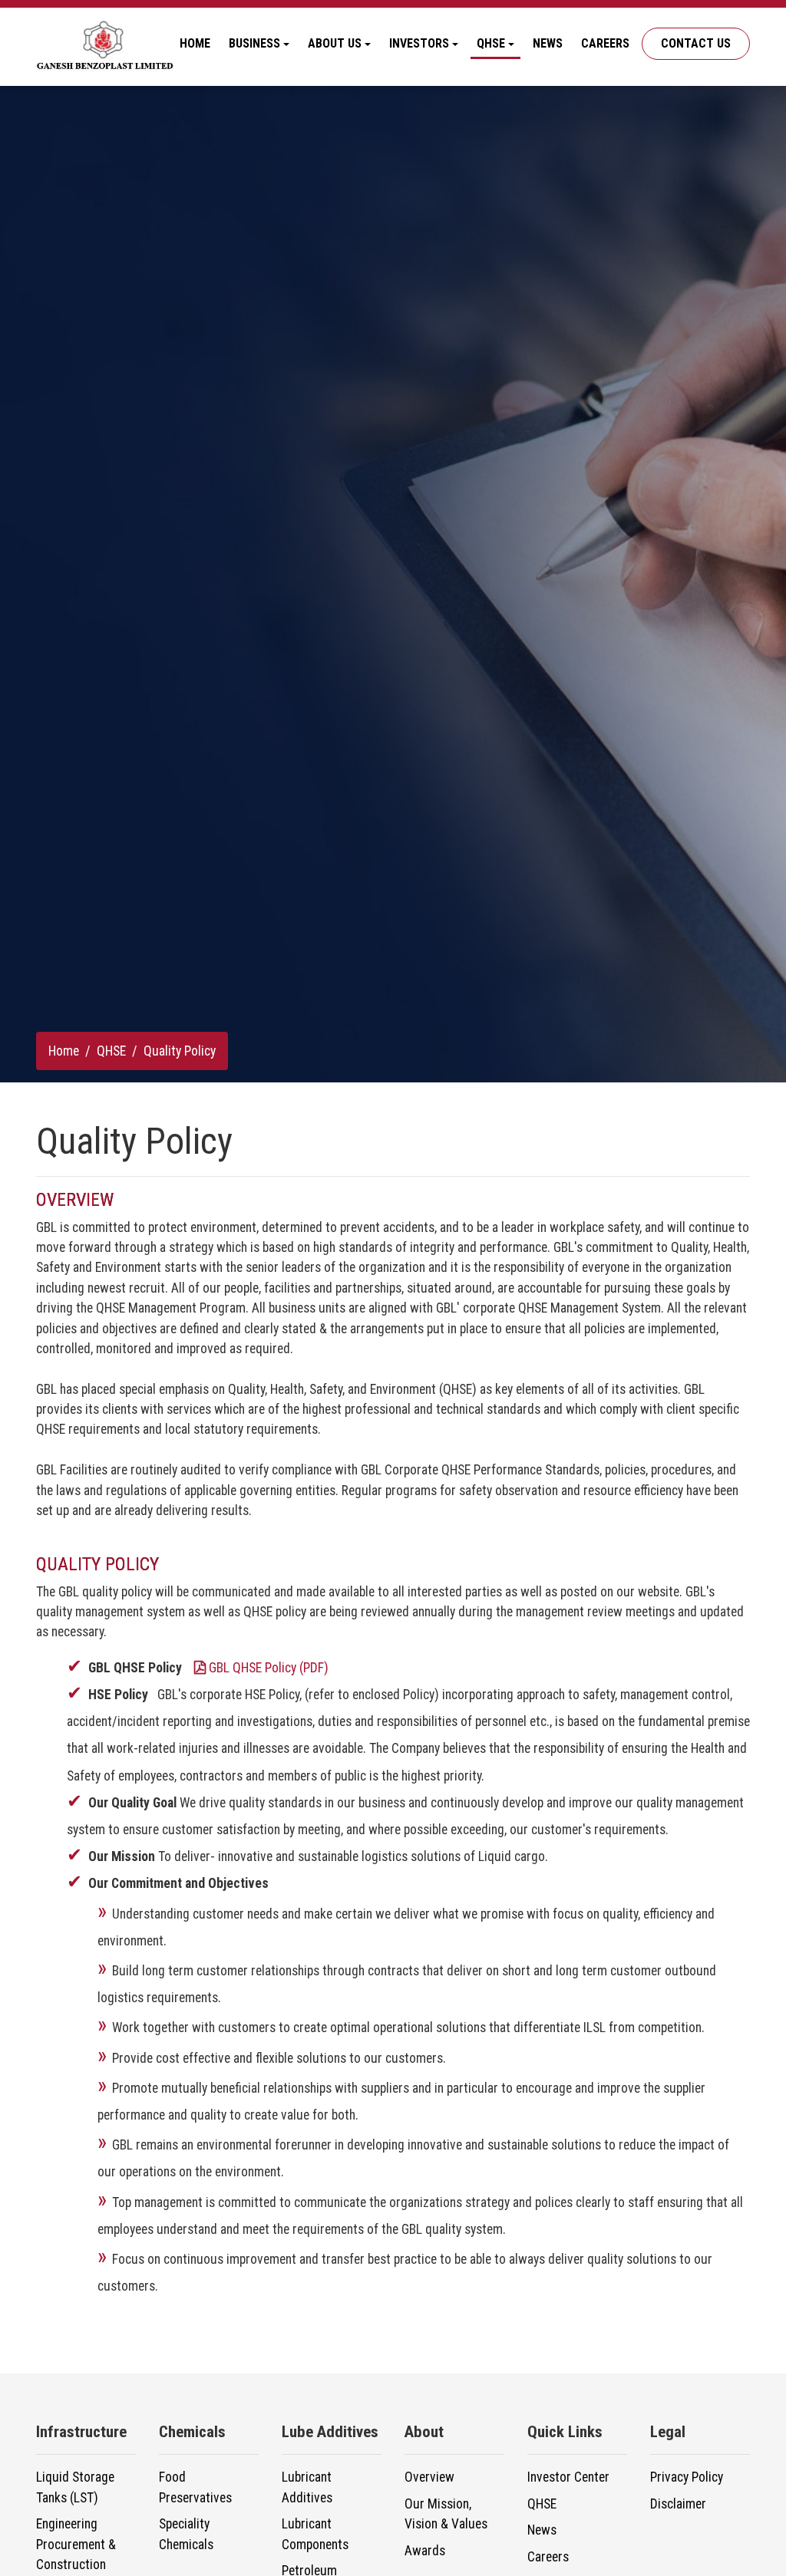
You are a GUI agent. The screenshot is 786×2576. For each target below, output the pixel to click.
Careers (605, 43)
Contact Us (696, 43)
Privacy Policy (687, 2477)
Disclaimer (678, 2504)
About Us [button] (335, 43)
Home (195, 43)
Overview (429, 2477)
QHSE (111, 1051)
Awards (425, 2551)
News (548, 43)
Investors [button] (419, 43)
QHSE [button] (491, 43)
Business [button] (254, 43)
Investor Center (568, 2477)
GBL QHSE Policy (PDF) (269, 1668)
